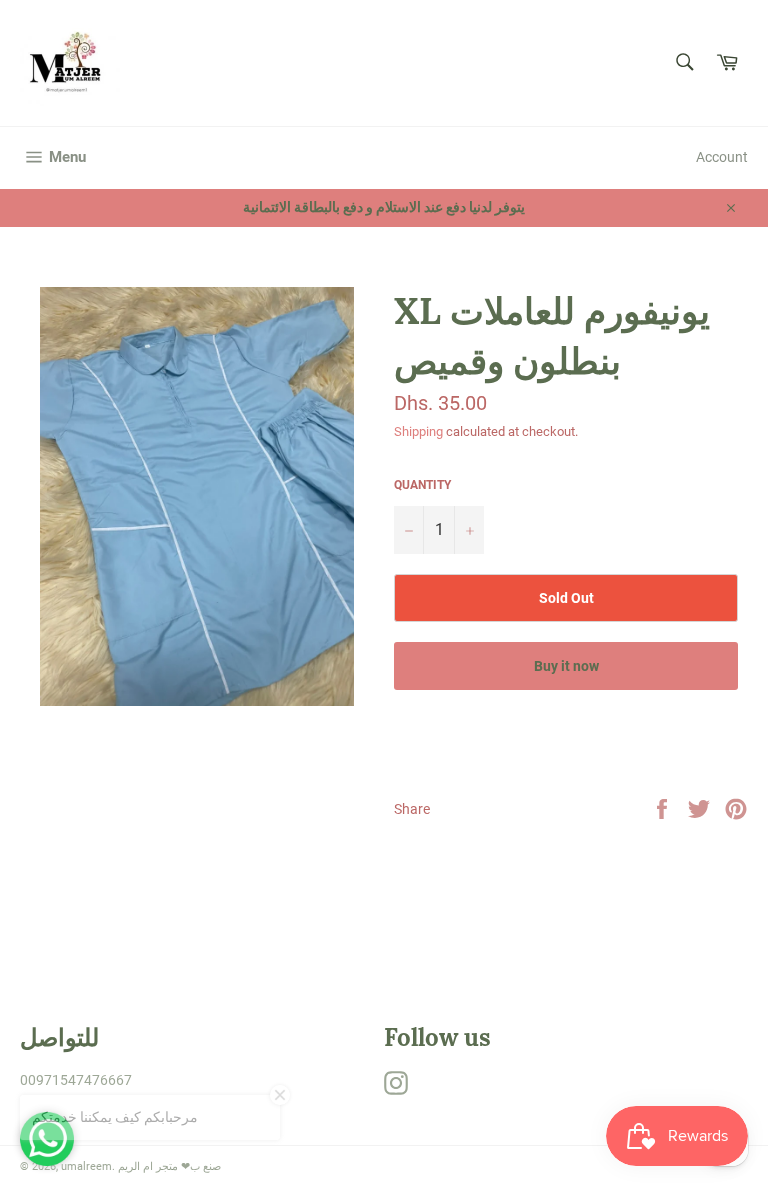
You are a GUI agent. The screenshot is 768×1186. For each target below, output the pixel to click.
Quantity (422, 485)
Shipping (418, 431)
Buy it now (566, 666)
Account (722, 157)
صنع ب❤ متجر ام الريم (169, 1166)
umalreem (86, 1166)
